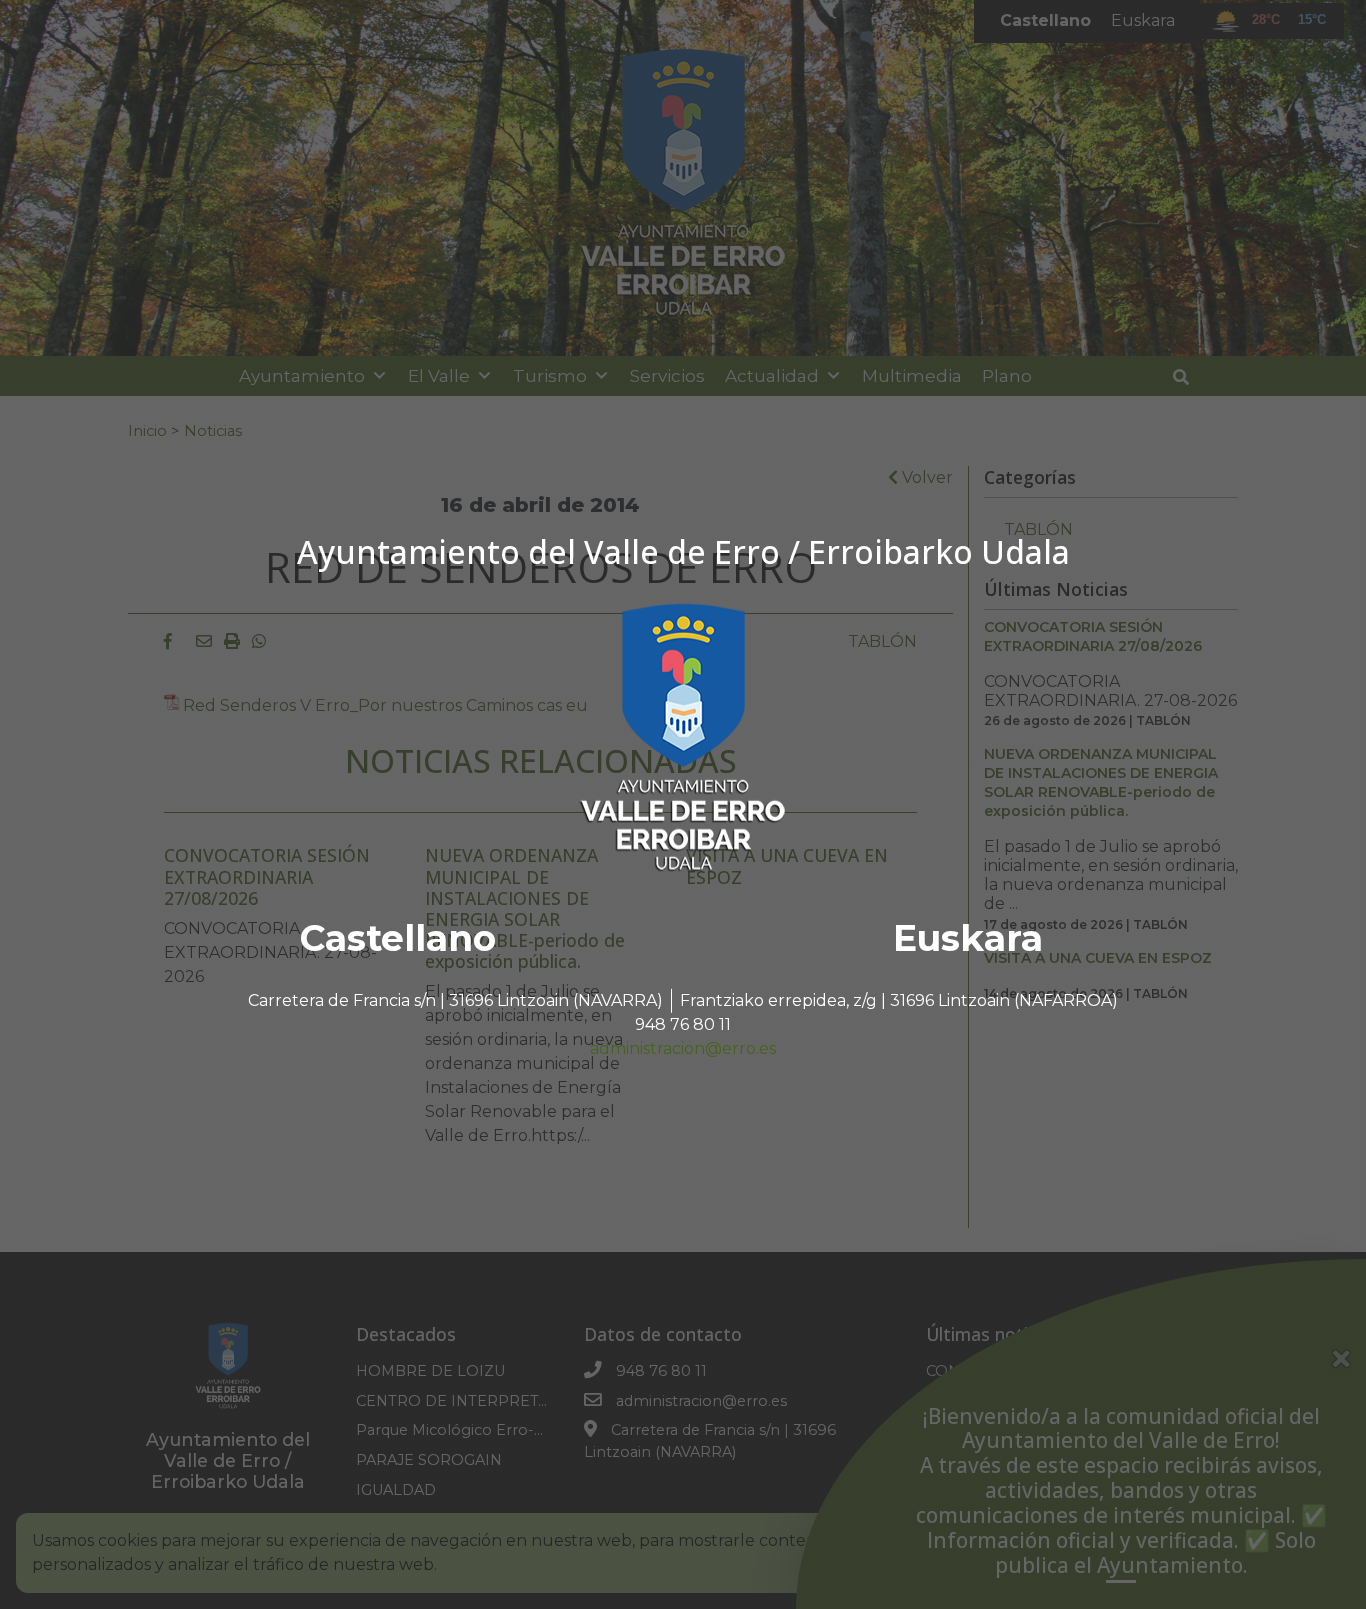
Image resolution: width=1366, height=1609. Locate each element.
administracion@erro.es (683, 1048)
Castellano (398, 938)
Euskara (968, 938)
